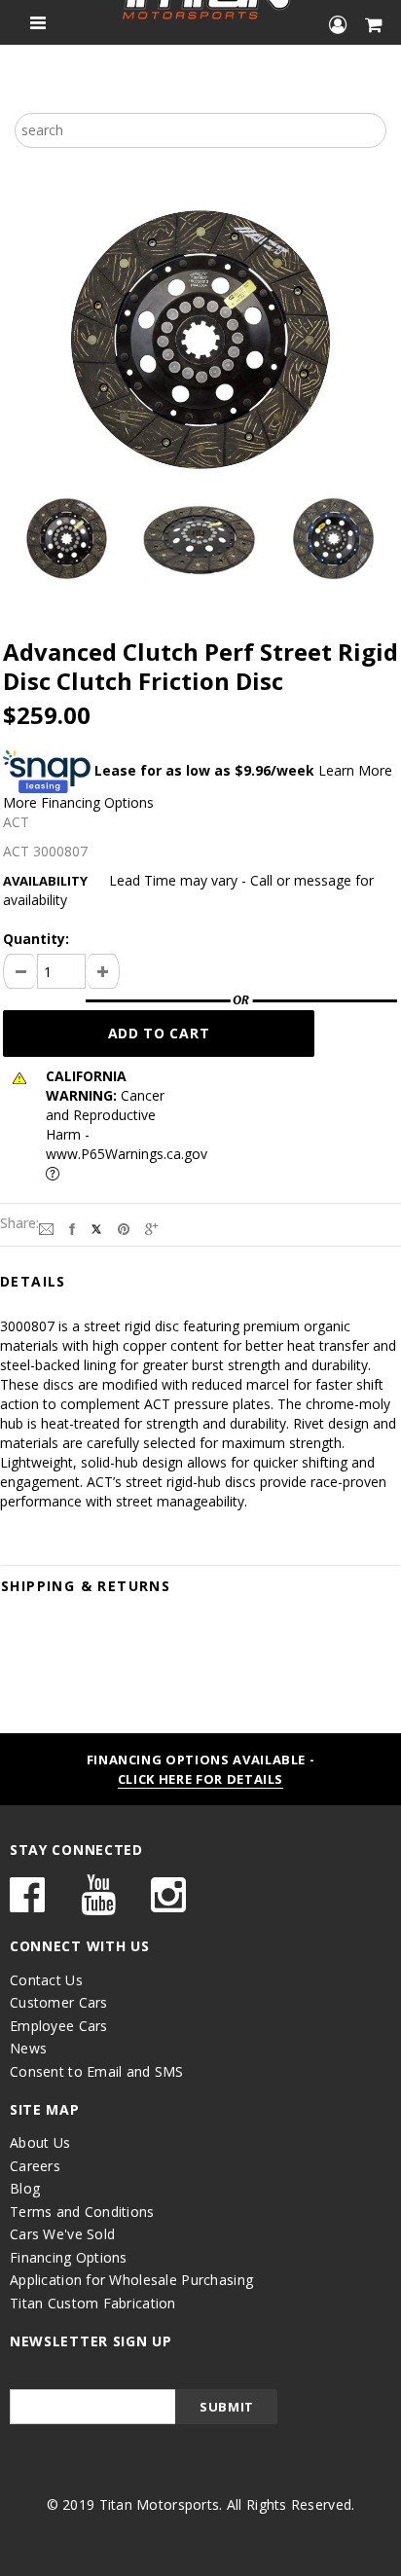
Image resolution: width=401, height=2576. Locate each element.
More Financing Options (78, 802)
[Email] (46, 1227)
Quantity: (36, 939)
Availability (45, 881)
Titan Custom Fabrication (93, 2303)
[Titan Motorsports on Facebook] (27, 1904)
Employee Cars (59, 2026)
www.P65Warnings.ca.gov (127, 1154)
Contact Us (46, 1980)
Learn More (355, 770)
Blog (25, 2188)
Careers (35, 2166)
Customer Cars (59, 2002)
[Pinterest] (124, 1227)
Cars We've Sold (62, 2234)
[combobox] (200, 130)
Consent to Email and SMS (97, 2071)
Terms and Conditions (82, 2212)
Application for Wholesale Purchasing (131, 2280)
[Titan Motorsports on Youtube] (98, 1904)
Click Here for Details (200, 1779)
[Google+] (151, 1227)
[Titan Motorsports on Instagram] (168, 1904)
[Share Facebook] (72, 1227)
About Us (40, 2142)
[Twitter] (96, 1227)
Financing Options (69, 2257)
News (28, 2048)
